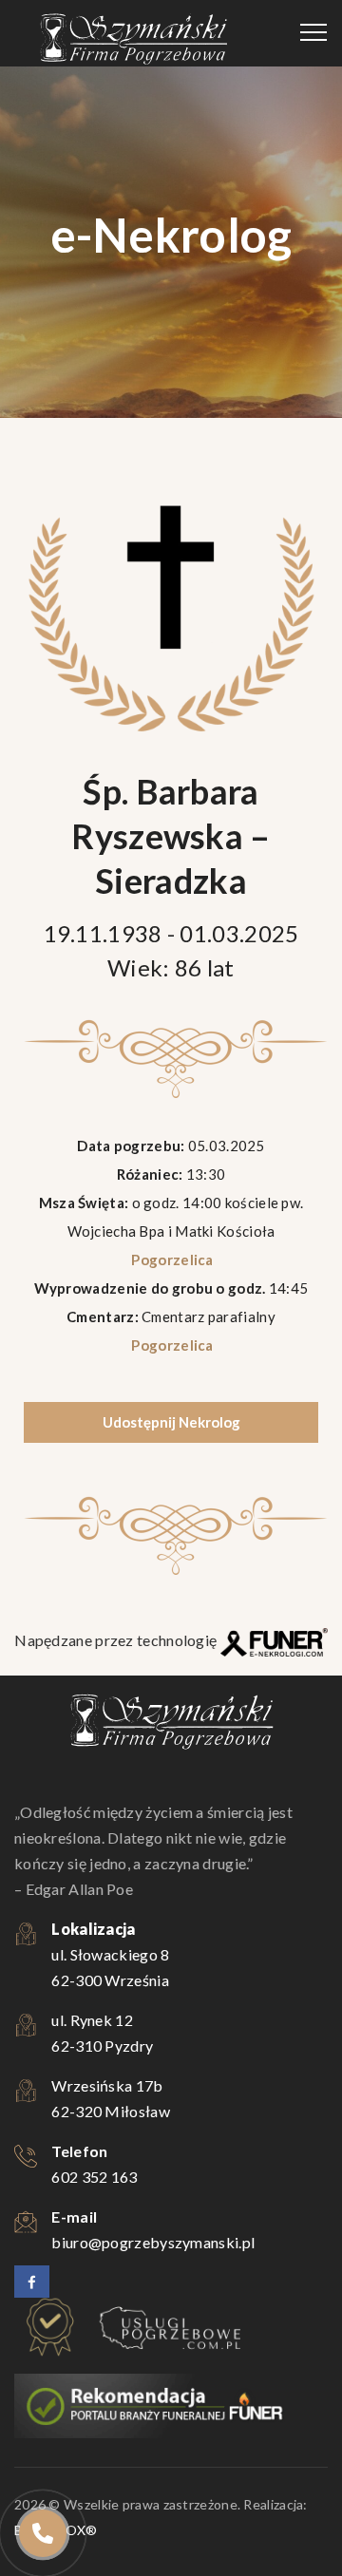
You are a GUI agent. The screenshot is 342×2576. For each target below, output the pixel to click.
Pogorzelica (171, 1260)
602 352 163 (94, 2177)
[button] (43, 2462)
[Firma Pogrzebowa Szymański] (133, 38)
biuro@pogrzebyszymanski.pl (153, 2242)
